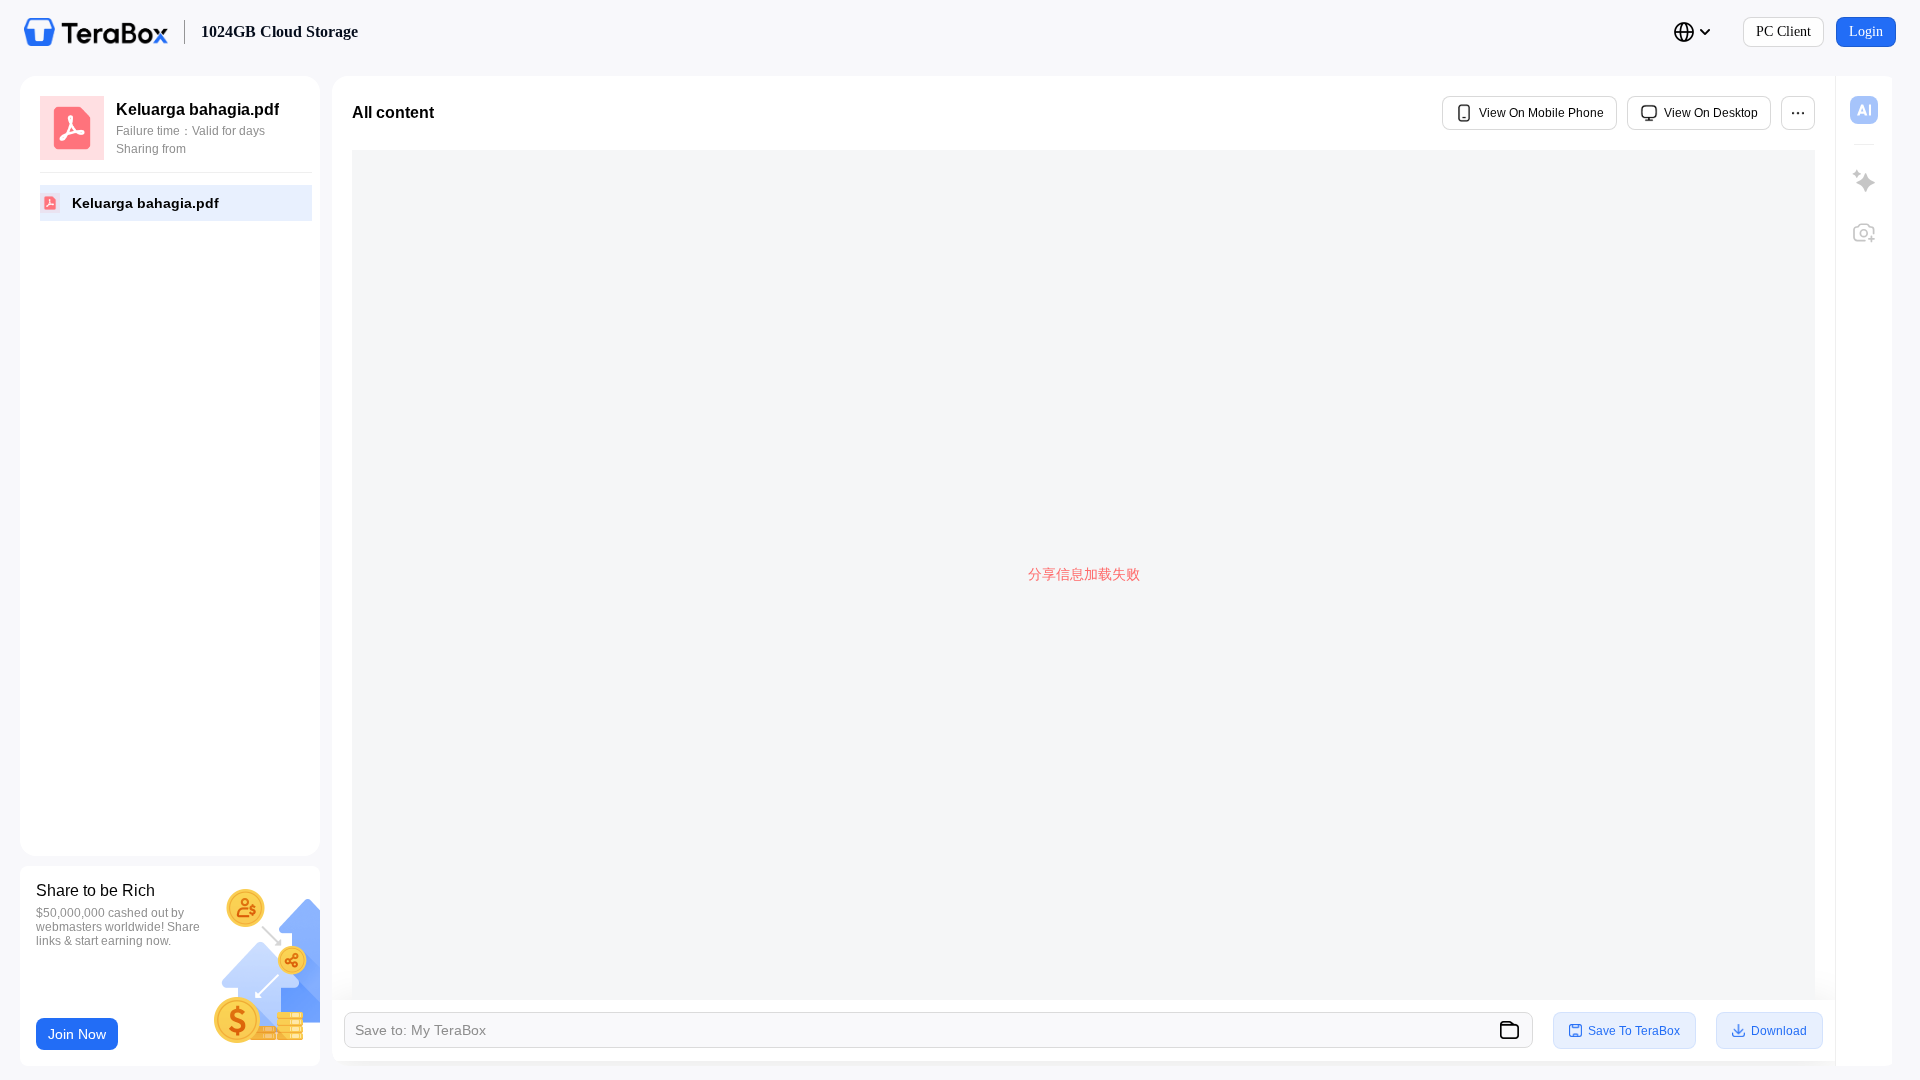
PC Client (1783, 31)
